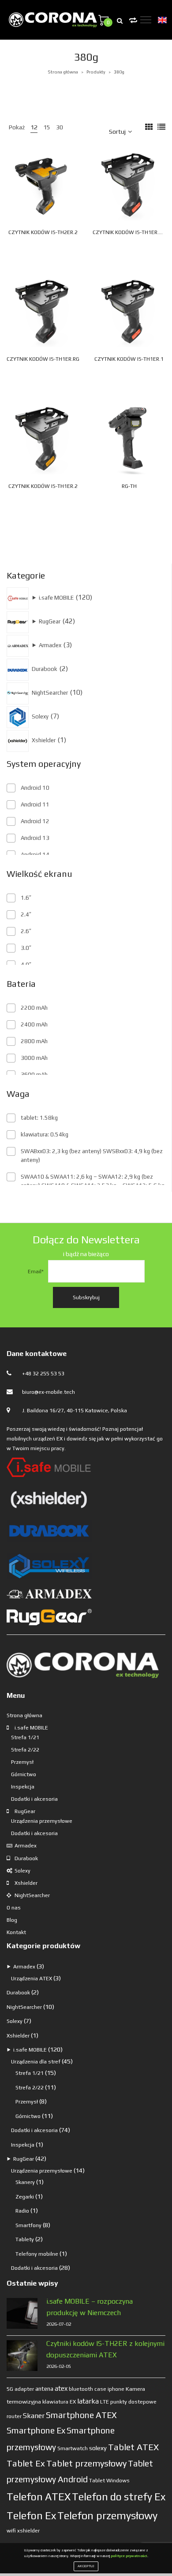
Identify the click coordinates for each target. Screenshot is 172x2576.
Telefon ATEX (39, 2497)
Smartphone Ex (36, 2430)
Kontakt (16, 1932)
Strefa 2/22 (25, 1750)
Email (36, 1272)
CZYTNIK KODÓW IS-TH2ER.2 (43, 232)
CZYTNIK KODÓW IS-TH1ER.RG (43, 359)
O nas (14, 1908)
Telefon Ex (31, 2516)
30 (60, 127)
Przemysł (22, 1762)
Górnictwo (24, 1774)
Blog (12, 1920)
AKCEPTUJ (86, 2566)
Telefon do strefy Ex (119, 2497)
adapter (24, 2389)
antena (44, 2389)
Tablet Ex (26, 2463)
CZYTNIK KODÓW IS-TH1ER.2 (43, 486)
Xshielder (26, 1883)
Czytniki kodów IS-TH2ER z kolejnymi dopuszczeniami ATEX (105, 2349)
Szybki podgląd (56, 180)
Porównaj (75, 180)
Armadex (26, 1846)
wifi (11, 2530)
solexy (98, 2448)
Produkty (96, 72)
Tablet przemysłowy (86, 2463)
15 (47, 127)
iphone (116, 2389)
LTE (105, 2402)
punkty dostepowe (133, 2402)
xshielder (28, 2531)
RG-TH (129, 486)
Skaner (34, 2415)
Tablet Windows (109, 2480)
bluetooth (81, 2389)
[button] (65, 201)
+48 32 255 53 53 (43, 1374)
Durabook (26, 1858)
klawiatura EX (59, 2402)
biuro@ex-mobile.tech (49, 1392)
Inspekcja (23, 1787)
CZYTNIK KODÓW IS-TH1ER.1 (129, 359)
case (100, 2389)
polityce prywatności (129, 2556)
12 (34, 127)
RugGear (25, 1811)
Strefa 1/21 (25, 1737)
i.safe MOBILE (31, 1728)
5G (10, 2389)
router (14, 2416)
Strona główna (63, 72)
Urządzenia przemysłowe (42, 1821)
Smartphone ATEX (81, 2415)
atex (61, 2388)
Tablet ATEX (133, 2447)
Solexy (22, 1871)
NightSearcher (32, 1895)
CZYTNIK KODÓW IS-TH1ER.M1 (129, 232)
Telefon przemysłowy (107, 2516)
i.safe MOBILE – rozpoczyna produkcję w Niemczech (90, 2307)
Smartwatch (73, 2448)
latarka (88, 2401)
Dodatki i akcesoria (34, 1799)
